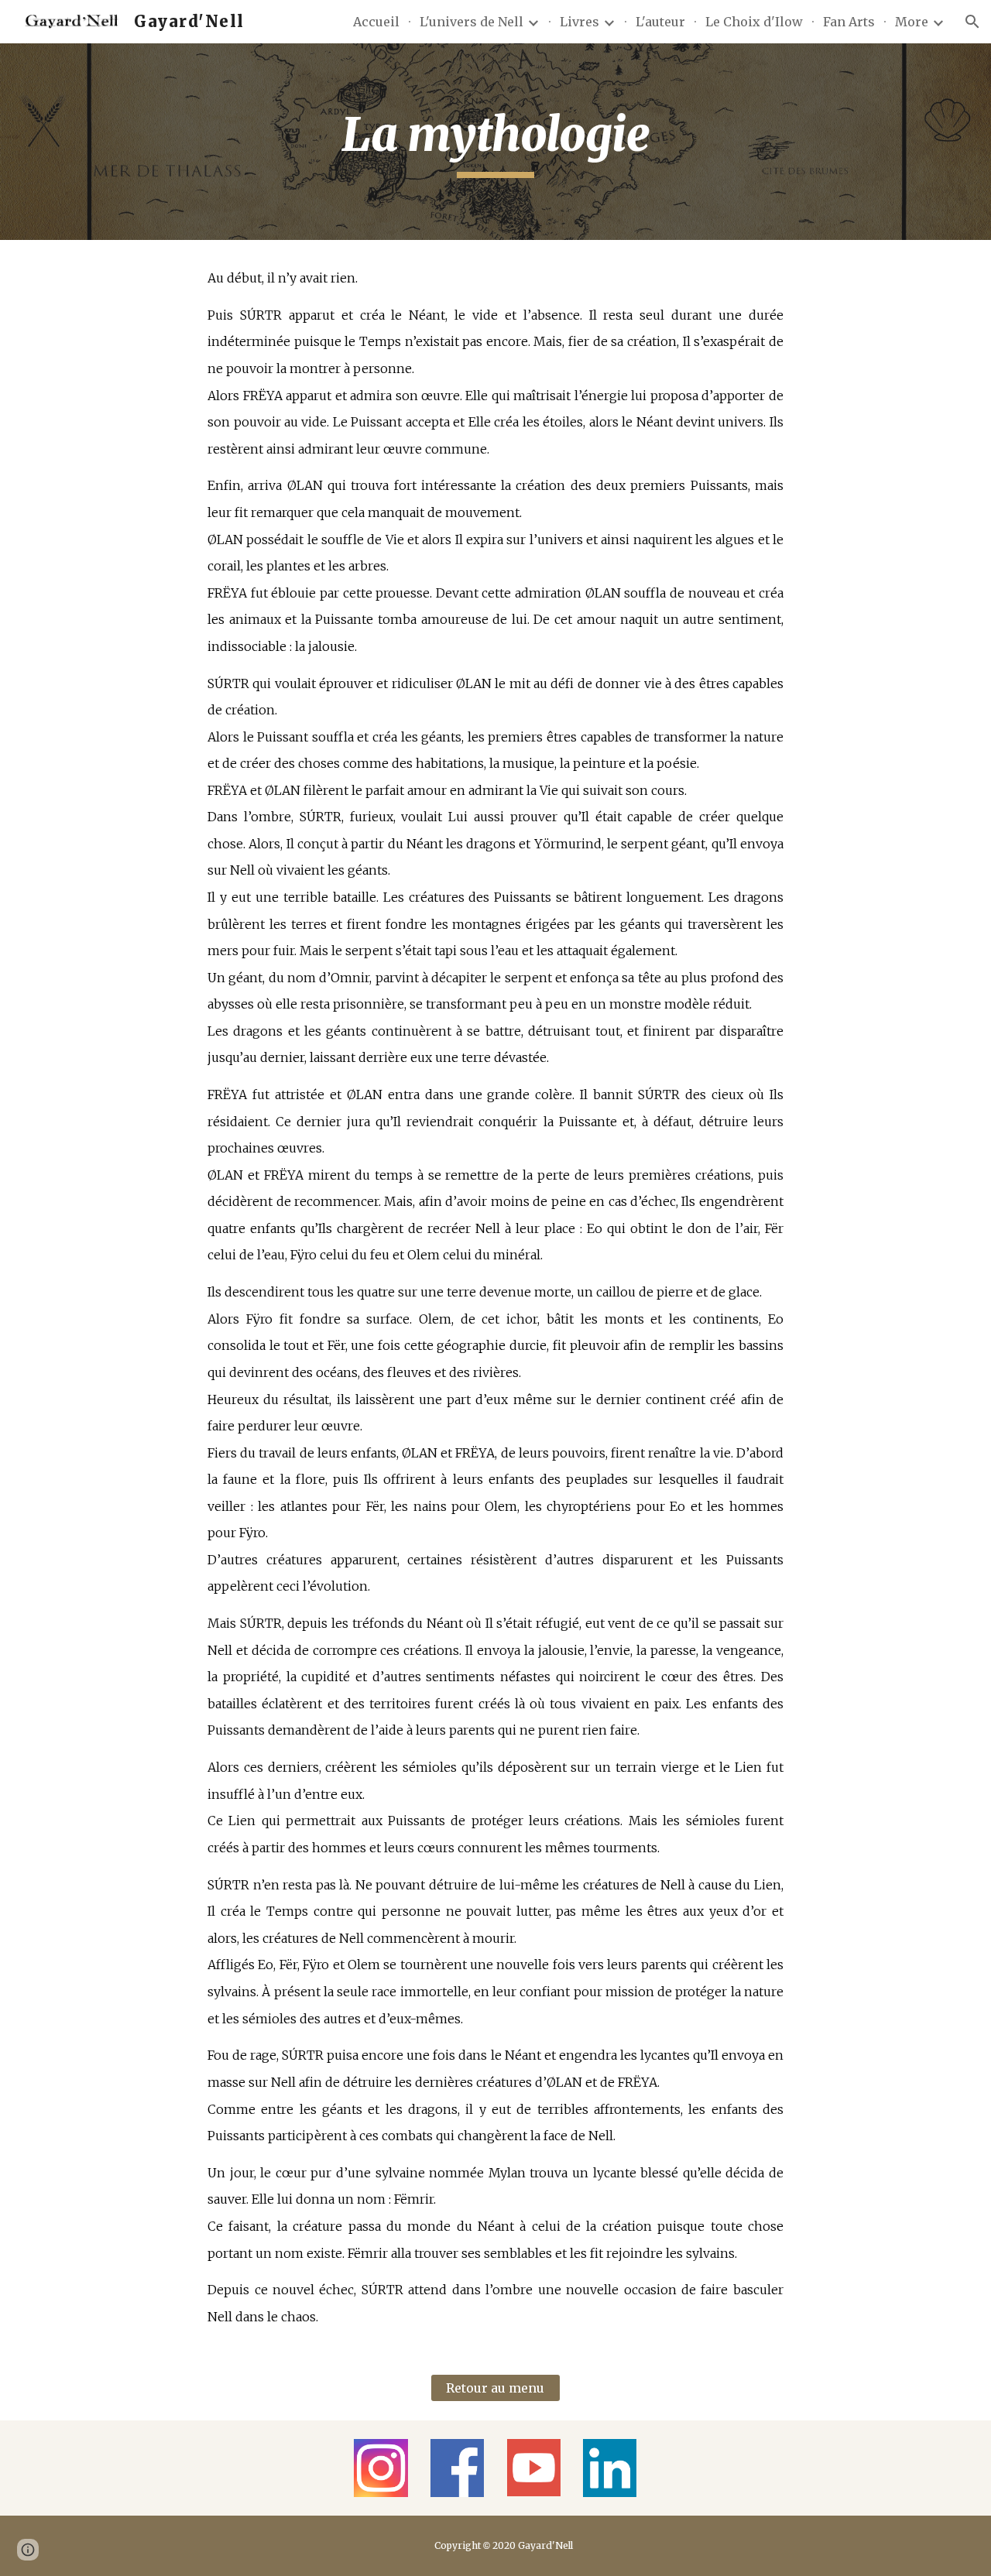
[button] (972, 22)
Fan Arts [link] (849, 22)
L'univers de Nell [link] (471, 22)
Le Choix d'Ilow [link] (754, 22)
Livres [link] (580, 22)
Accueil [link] (376, 22)
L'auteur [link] (660, 22)
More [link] (912, 22)
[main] (495, 142)
